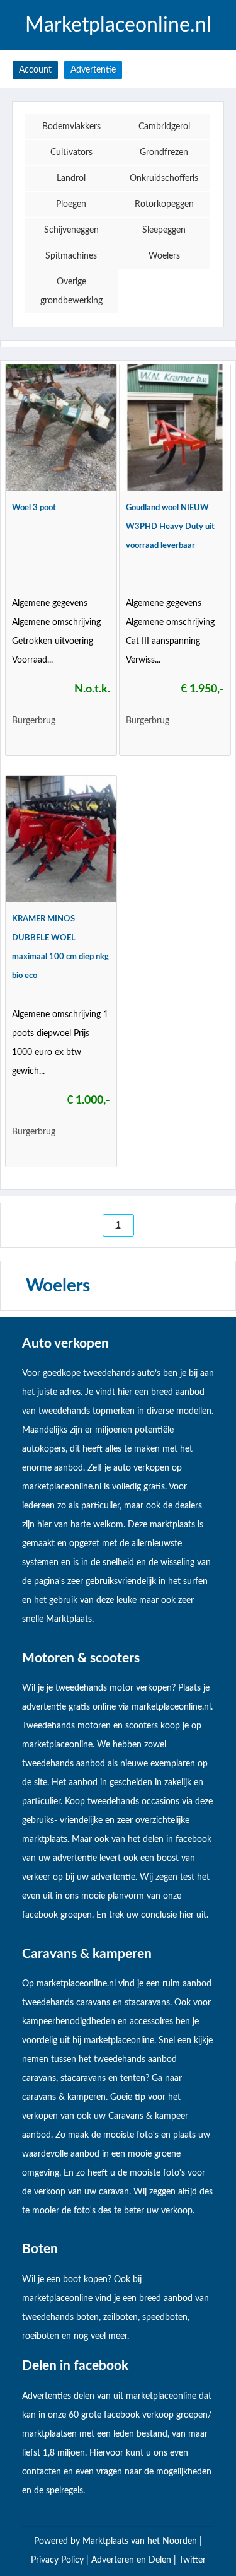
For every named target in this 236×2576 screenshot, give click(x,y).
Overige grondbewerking (71, 291)
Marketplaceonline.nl (118, 25)
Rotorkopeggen (164, 204)
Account (35, 70)
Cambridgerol (164, 127)
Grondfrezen (164, 153)
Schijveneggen (71, 230)
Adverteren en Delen (131, 2560)
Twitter (192, 2560)
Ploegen (71, 204)
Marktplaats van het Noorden (141, 2541)
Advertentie (93, 70)
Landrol (71, 178)
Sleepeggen (164, 230)
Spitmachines (71, 256)
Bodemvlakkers (71, 127)
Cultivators (71, 153)
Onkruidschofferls (164, 178)
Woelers (164, 256)
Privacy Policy (59, 2560)
